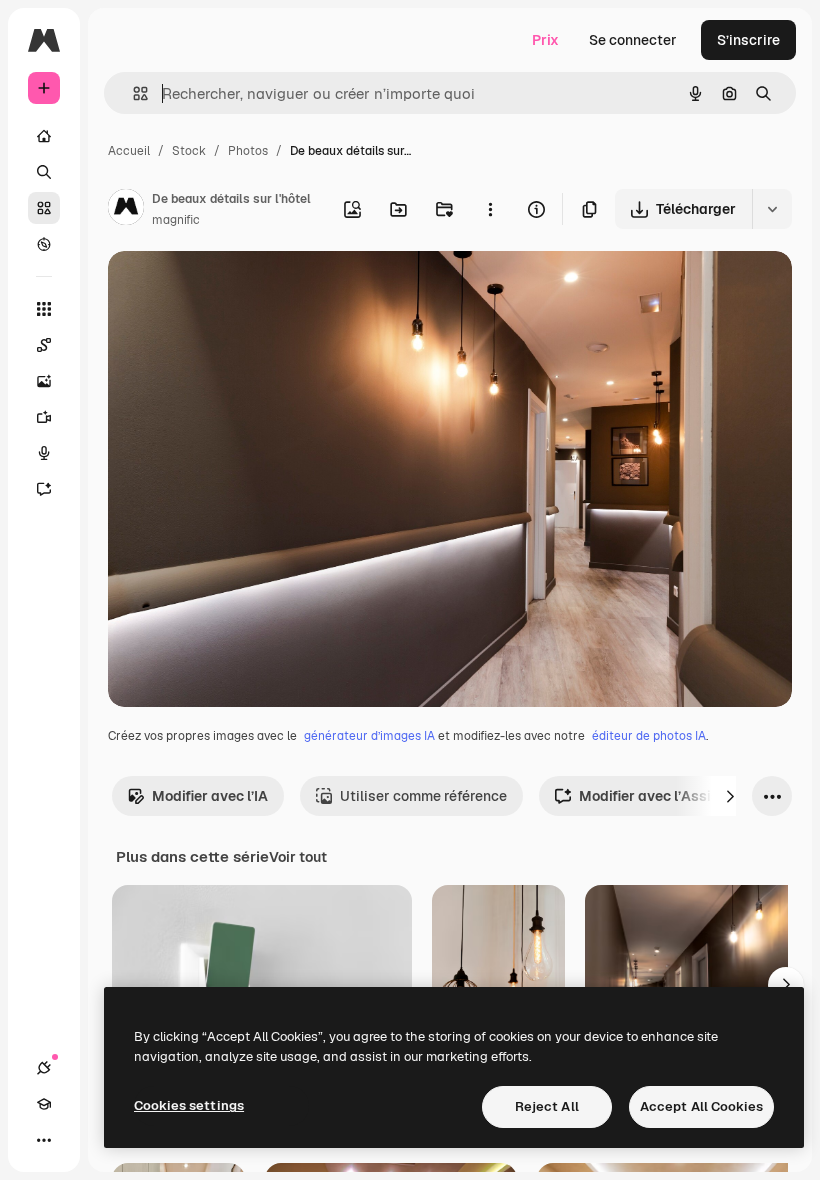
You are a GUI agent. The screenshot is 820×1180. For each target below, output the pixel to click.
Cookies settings (189, 1105)
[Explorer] (44, 244)
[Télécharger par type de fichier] (772, 209)
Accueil (129, 151)
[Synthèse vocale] (44, 453)
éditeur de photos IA (649, 736)
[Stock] (44, 208)
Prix (545, 40)
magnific (176, 220)
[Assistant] (44, 489)
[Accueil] (44, 136)
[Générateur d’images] (44, 381)
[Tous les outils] (44, 309)
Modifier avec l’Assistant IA (671, 796)
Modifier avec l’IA (210, 796)
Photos (248, 151)
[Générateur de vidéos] (44, 417)
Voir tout (298, 857)
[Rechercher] (44, 172)
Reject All (547, 1106)
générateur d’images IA (369, 736)
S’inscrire (748, 40)
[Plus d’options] (490, 209)
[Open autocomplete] (132, 93)
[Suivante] (730, 796)
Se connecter (633, 40)
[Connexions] (44, 1068)
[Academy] (44, 1104)
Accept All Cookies (701, 1106)
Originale (240, 289)
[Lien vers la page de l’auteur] (126, 210)
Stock (189, 151)
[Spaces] (44, 345)
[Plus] (44, 1140)
